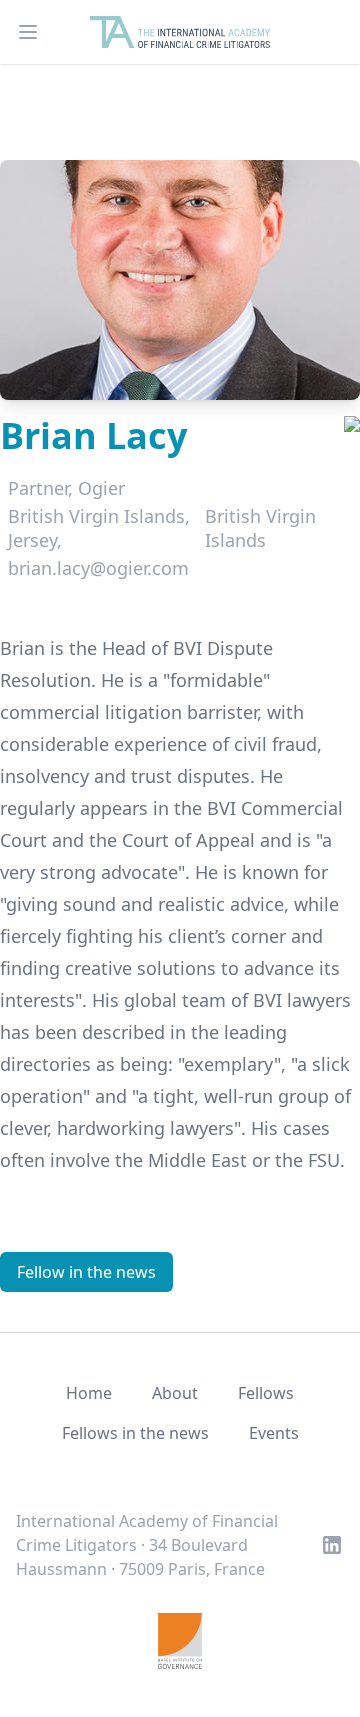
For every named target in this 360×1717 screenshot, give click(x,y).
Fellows (266, 1393)
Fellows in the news (135, 1433)
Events (274, 1433)
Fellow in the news (86, 1272)
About (175, 1393)
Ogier (101, 488)
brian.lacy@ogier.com (98, 568)
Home (89, 1393)
